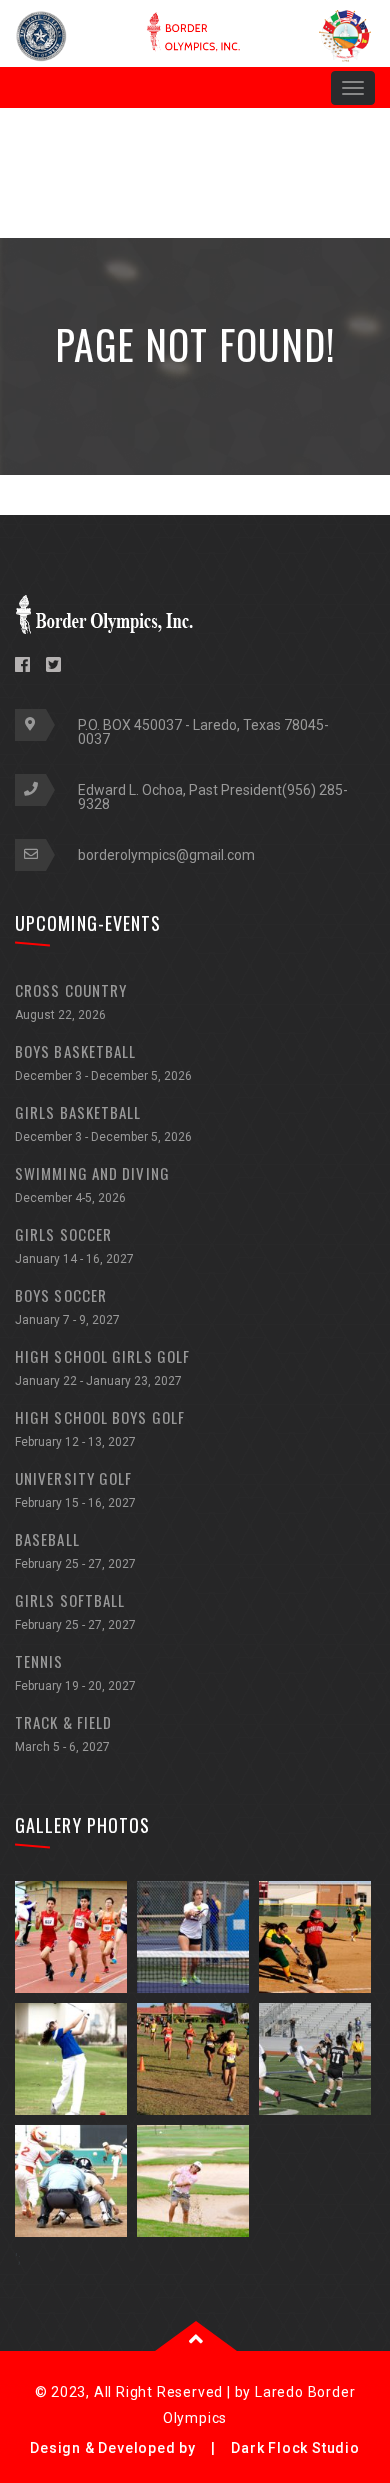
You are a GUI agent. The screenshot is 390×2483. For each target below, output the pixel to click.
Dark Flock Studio (295, 2448)
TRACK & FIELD (63, 1732)
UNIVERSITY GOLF (75, 1488)
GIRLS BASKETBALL (103, 1122)
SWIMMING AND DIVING (92, 1183)
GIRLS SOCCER (74, 1244)
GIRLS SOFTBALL (75, 1610)
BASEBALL (75, 1549)
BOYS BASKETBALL (103, 1061)
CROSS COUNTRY (71, 1000)
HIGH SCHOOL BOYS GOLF (100, 1427)
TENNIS (75, 1671)
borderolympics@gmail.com (166, 855)
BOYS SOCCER (67, 1305)
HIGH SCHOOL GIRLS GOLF (102, 1366)
